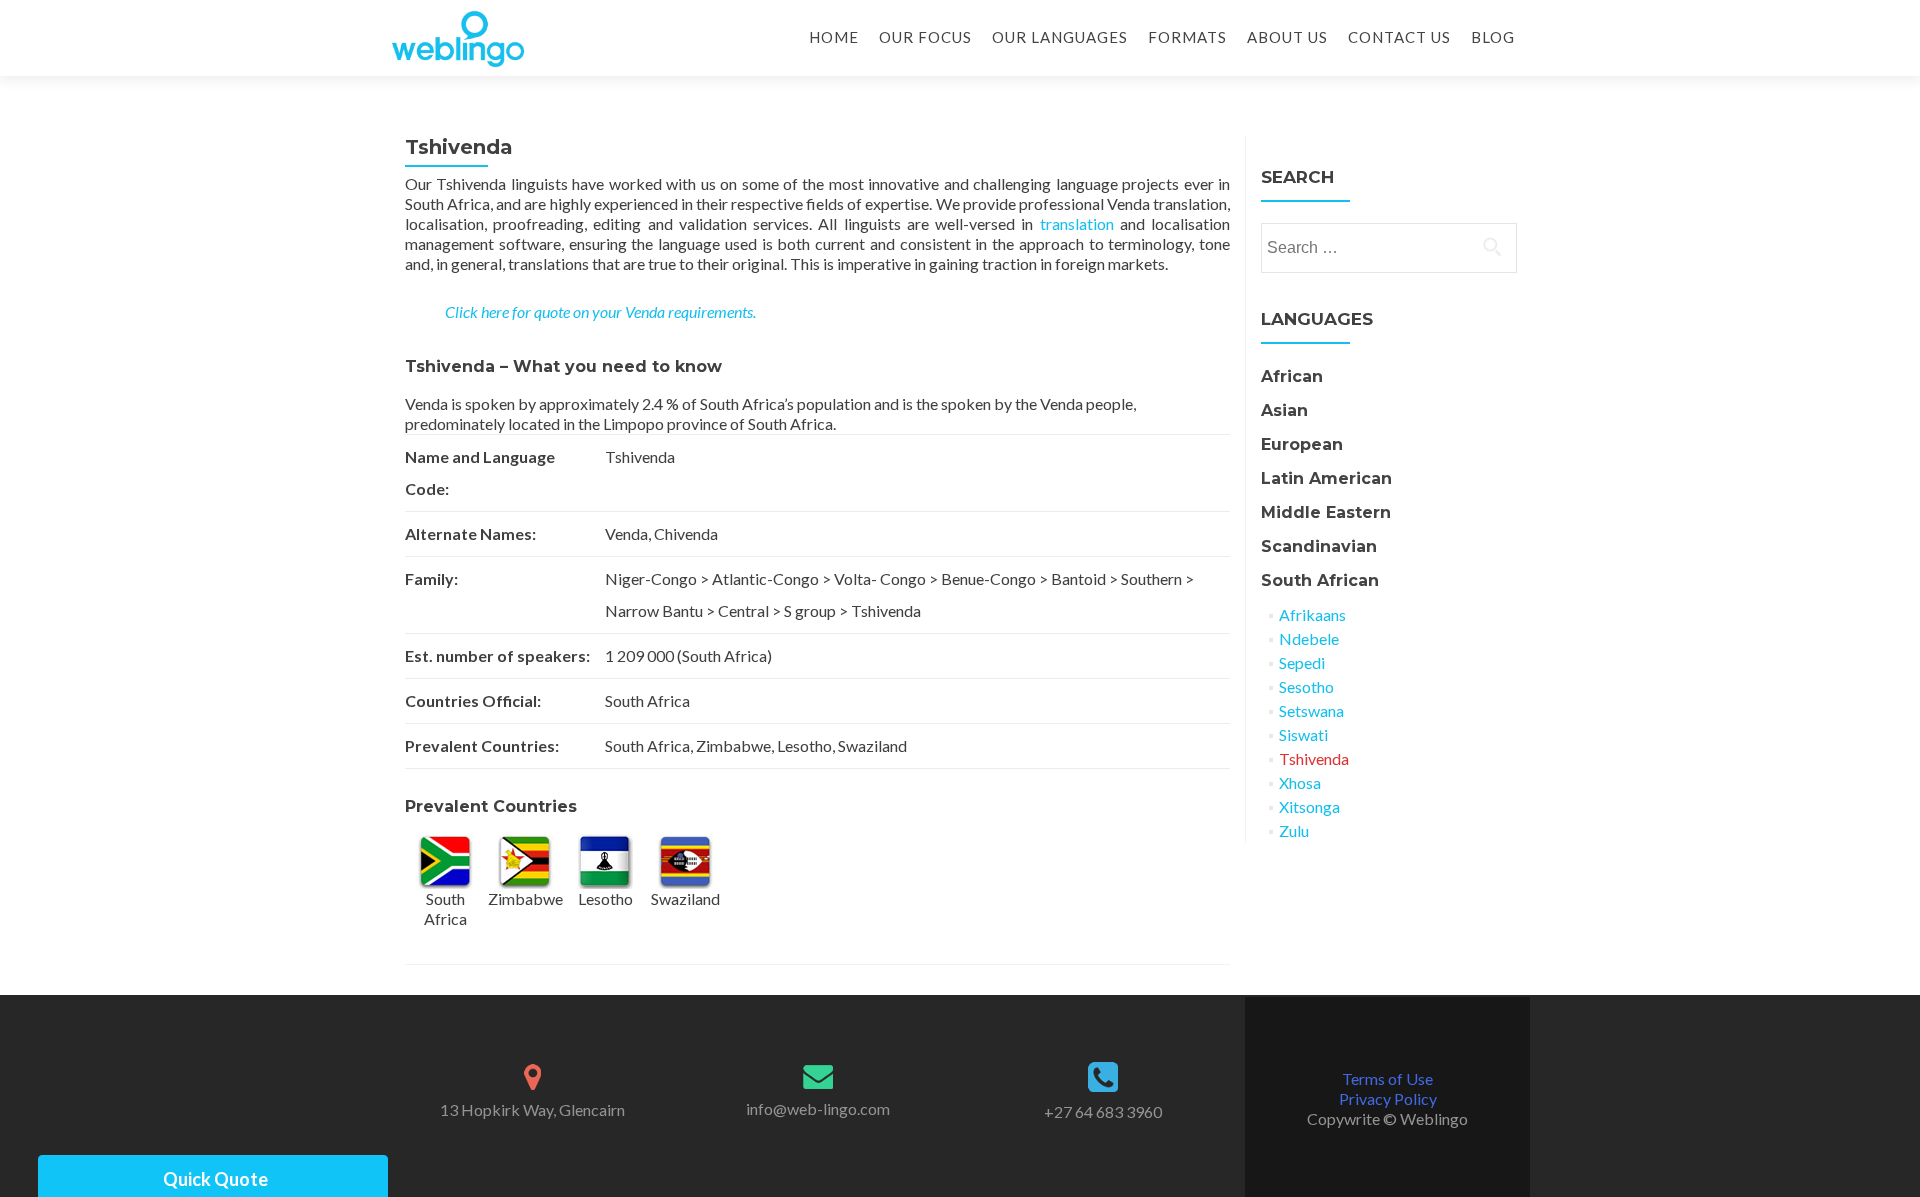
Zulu (1294, 830)
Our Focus (925, 37)
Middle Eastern (1326, 512)
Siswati (1303, 734)
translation (1077, 223)
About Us (1287, 37)
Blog (1493, 37)
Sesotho (1306, 686)
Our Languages (1060, 37)
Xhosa (1300, 782)
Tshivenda (1314, 758)
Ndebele (1309, 638)
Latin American (1326, 478)
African (1292, 376)
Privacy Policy (1388, 1098)
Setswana (1311, 710)
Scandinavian (1319, 546)
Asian (1284, 410)
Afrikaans (1312, 614)
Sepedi (1302, 662)
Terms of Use (1387, 1078)
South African (1320, 580)
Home (834, 37)
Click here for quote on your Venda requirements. (600, 311)
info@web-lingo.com (818, 1108)
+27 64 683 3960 (1103, 1111)
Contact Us (1399, 37)
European (1302, 444)
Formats (1187, 37)
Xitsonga (1309, 806)
